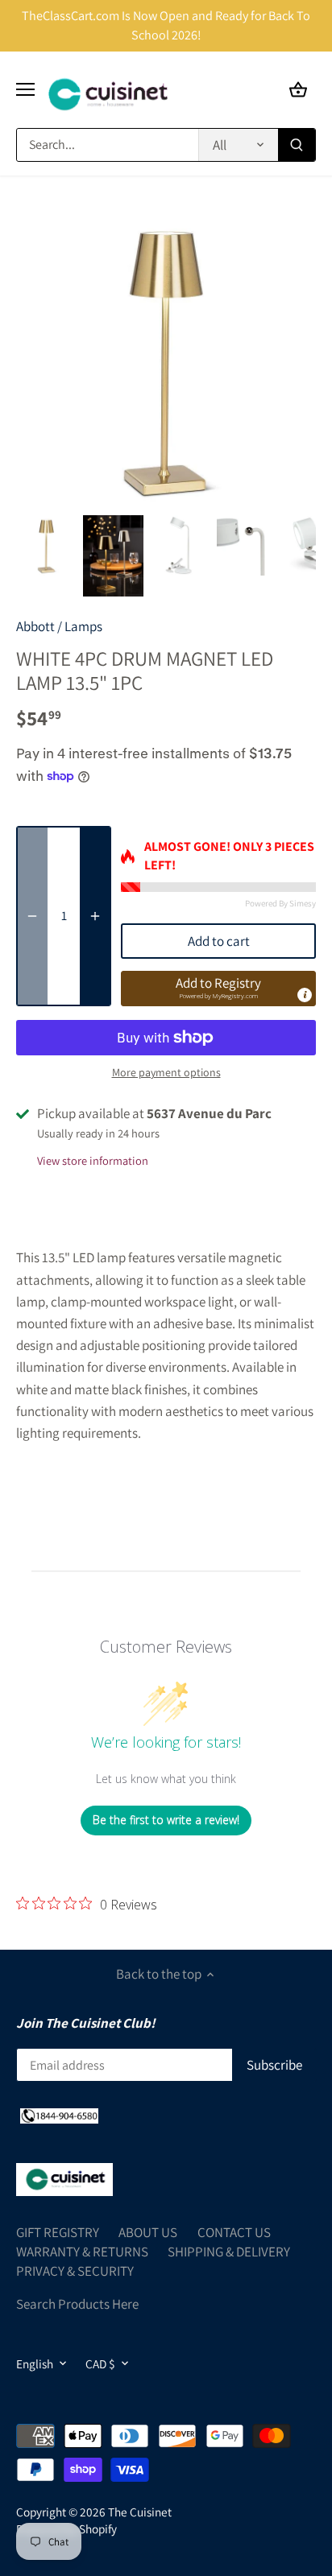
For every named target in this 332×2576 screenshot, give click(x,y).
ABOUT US (148, 2232)
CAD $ (100, 2363)
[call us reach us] (59, 2116)
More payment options (166, 1073)
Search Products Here (77, 2304)
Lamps (83, 626)
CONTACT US (234, 2232)
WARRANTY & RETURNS (82, 2252)
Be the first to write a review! (166, 1820)
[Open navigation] (25, 89)
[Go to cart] (298, 90)
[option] (46, 545)
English (35, 2363)
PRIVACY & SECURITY (75, 2271)
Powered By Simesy (280, 903)
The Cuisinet (140, 2512)
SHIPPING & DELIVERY (229, 2252)
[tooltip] (305, 995)
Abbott (35, 626)
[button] (218, 989)
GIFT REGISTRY (58, 2232)
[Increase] (95, 916)
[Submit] (297, 145)
